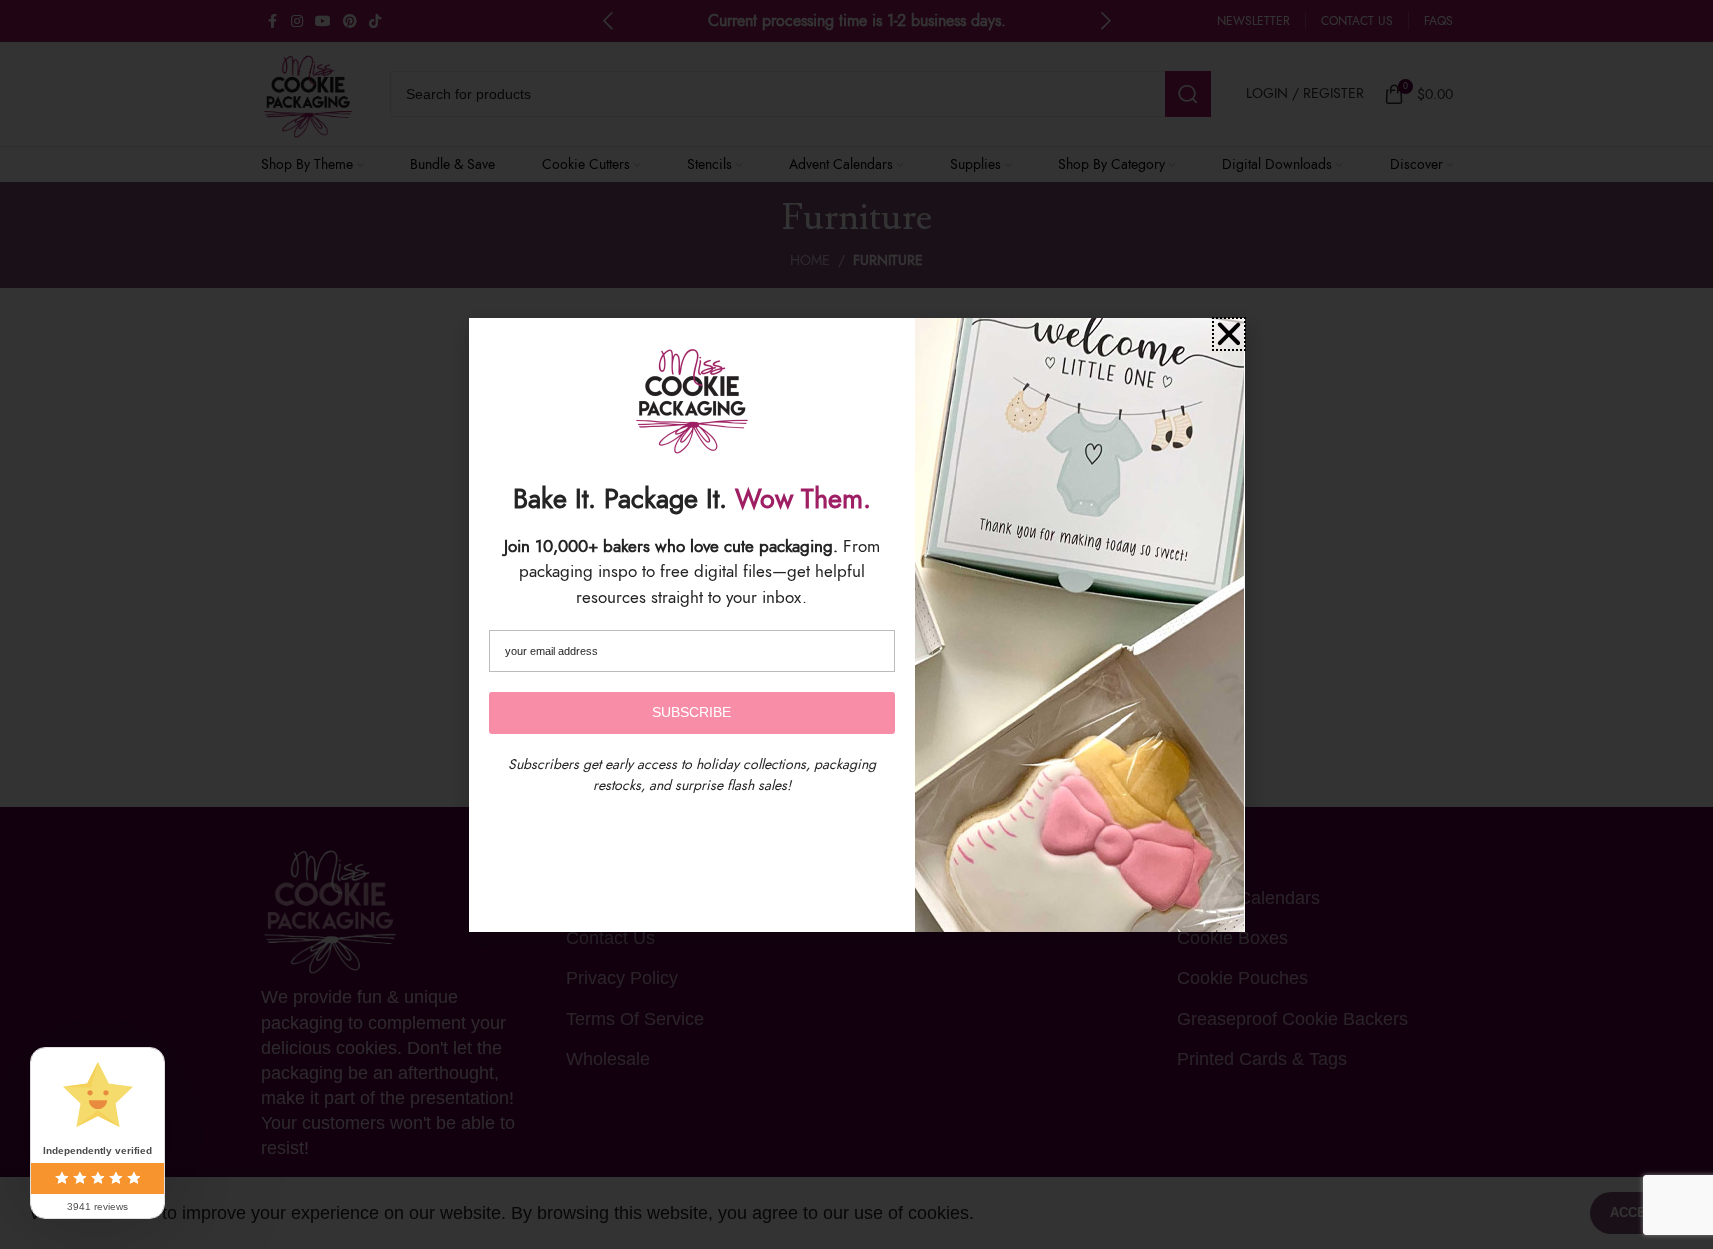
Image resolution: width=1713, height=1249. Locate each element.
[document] (856, 624)
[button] (1229, 334)
